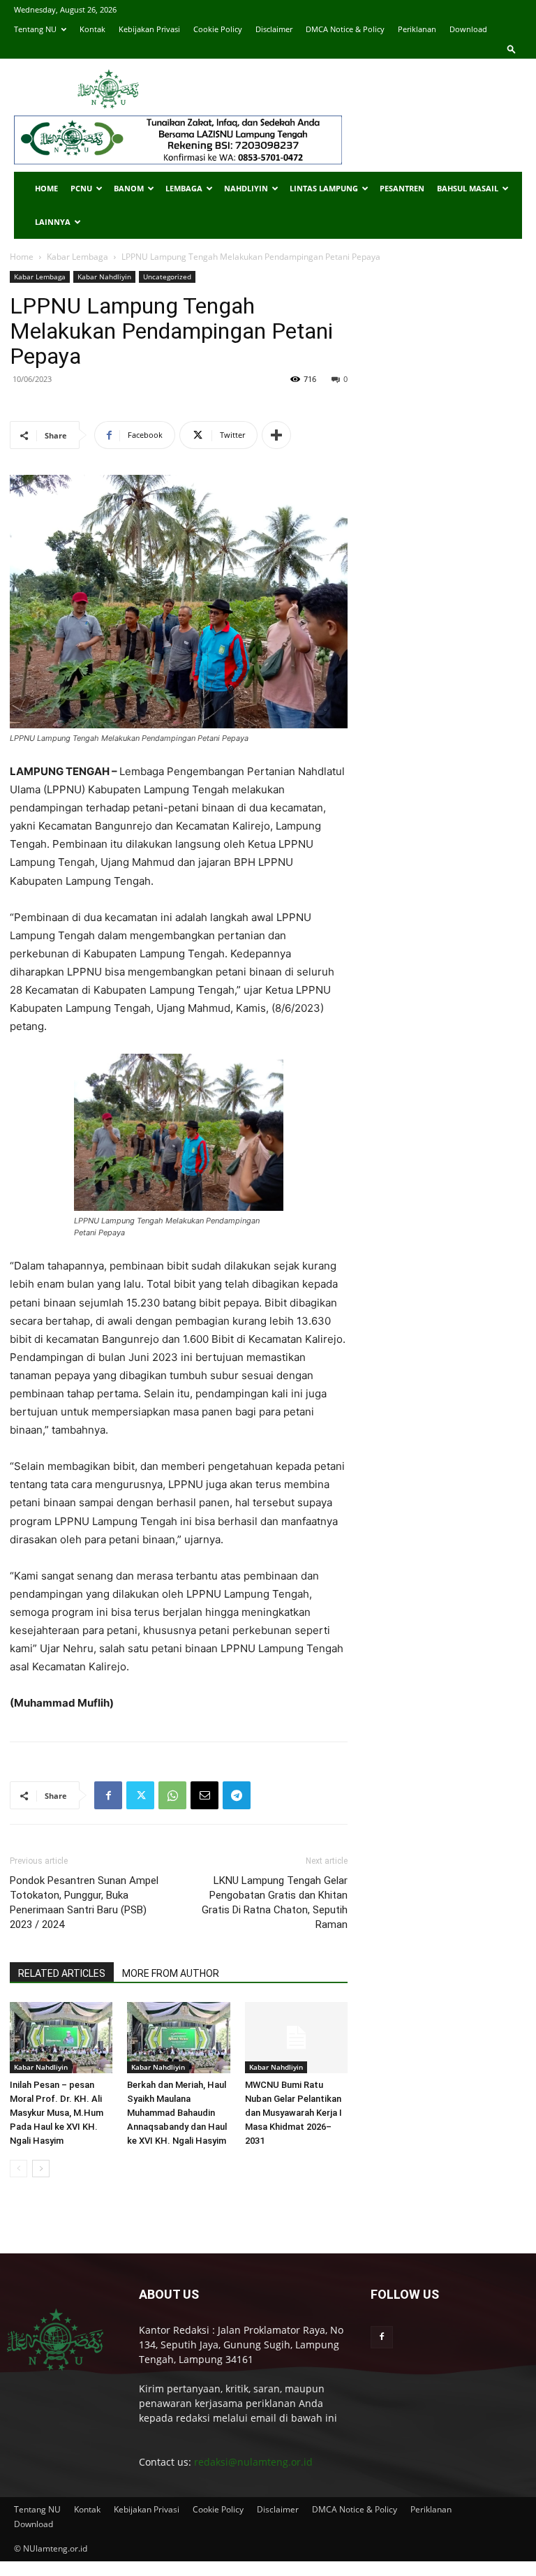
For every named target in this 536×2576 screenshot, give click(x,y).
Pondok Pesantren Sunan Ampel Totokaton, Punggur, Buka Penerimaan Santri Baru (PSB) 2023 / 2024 (84, 1902)
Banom (129, 188)
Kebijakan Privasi (149, 29)
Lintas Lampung (324, 188)
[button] (512, 49)
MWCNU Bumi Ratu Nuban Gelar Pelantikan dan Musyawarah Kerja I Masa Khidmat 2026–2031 (293, 2113)
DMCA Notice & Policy (345, 29)
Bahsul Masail (468, 188)
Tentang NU (35, 29)
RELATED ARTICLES (62, 1973)
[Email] (204, 1795)
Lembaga (184, 188)
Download (468, 29)
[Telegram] (237, 1795)
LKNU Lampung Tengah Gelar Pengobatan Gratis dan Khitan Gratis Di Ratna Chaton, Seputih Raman (275, 1902)
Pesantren (402, 188)
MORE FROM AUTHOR (171, 1973)
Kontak (92, 29)
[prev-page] (18, 2169)
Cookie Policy (218, 29)
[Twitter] (140, 1795)
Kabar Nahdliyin (104, 277)
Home (46, 188)
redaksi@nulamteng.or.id (253, 2462)
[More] (276, 435)
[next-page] (41, 2169)
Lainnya (53, 222)
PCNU (81, 188)
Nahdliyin (246, 188)
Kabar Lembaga (77, 257)
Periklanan (417, 29)
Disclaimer (274, 29)
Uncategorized (167, 277)
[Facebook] (108, 1795)
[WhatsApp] (172, 1795)
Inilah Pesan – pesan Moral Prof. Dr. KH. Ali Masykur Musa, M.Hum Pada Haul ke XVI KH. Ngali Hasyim (57, 2113)
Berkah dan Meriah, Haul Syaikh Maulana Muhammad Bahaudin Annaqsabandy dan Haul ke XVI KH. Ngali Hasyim (177, 2113)
